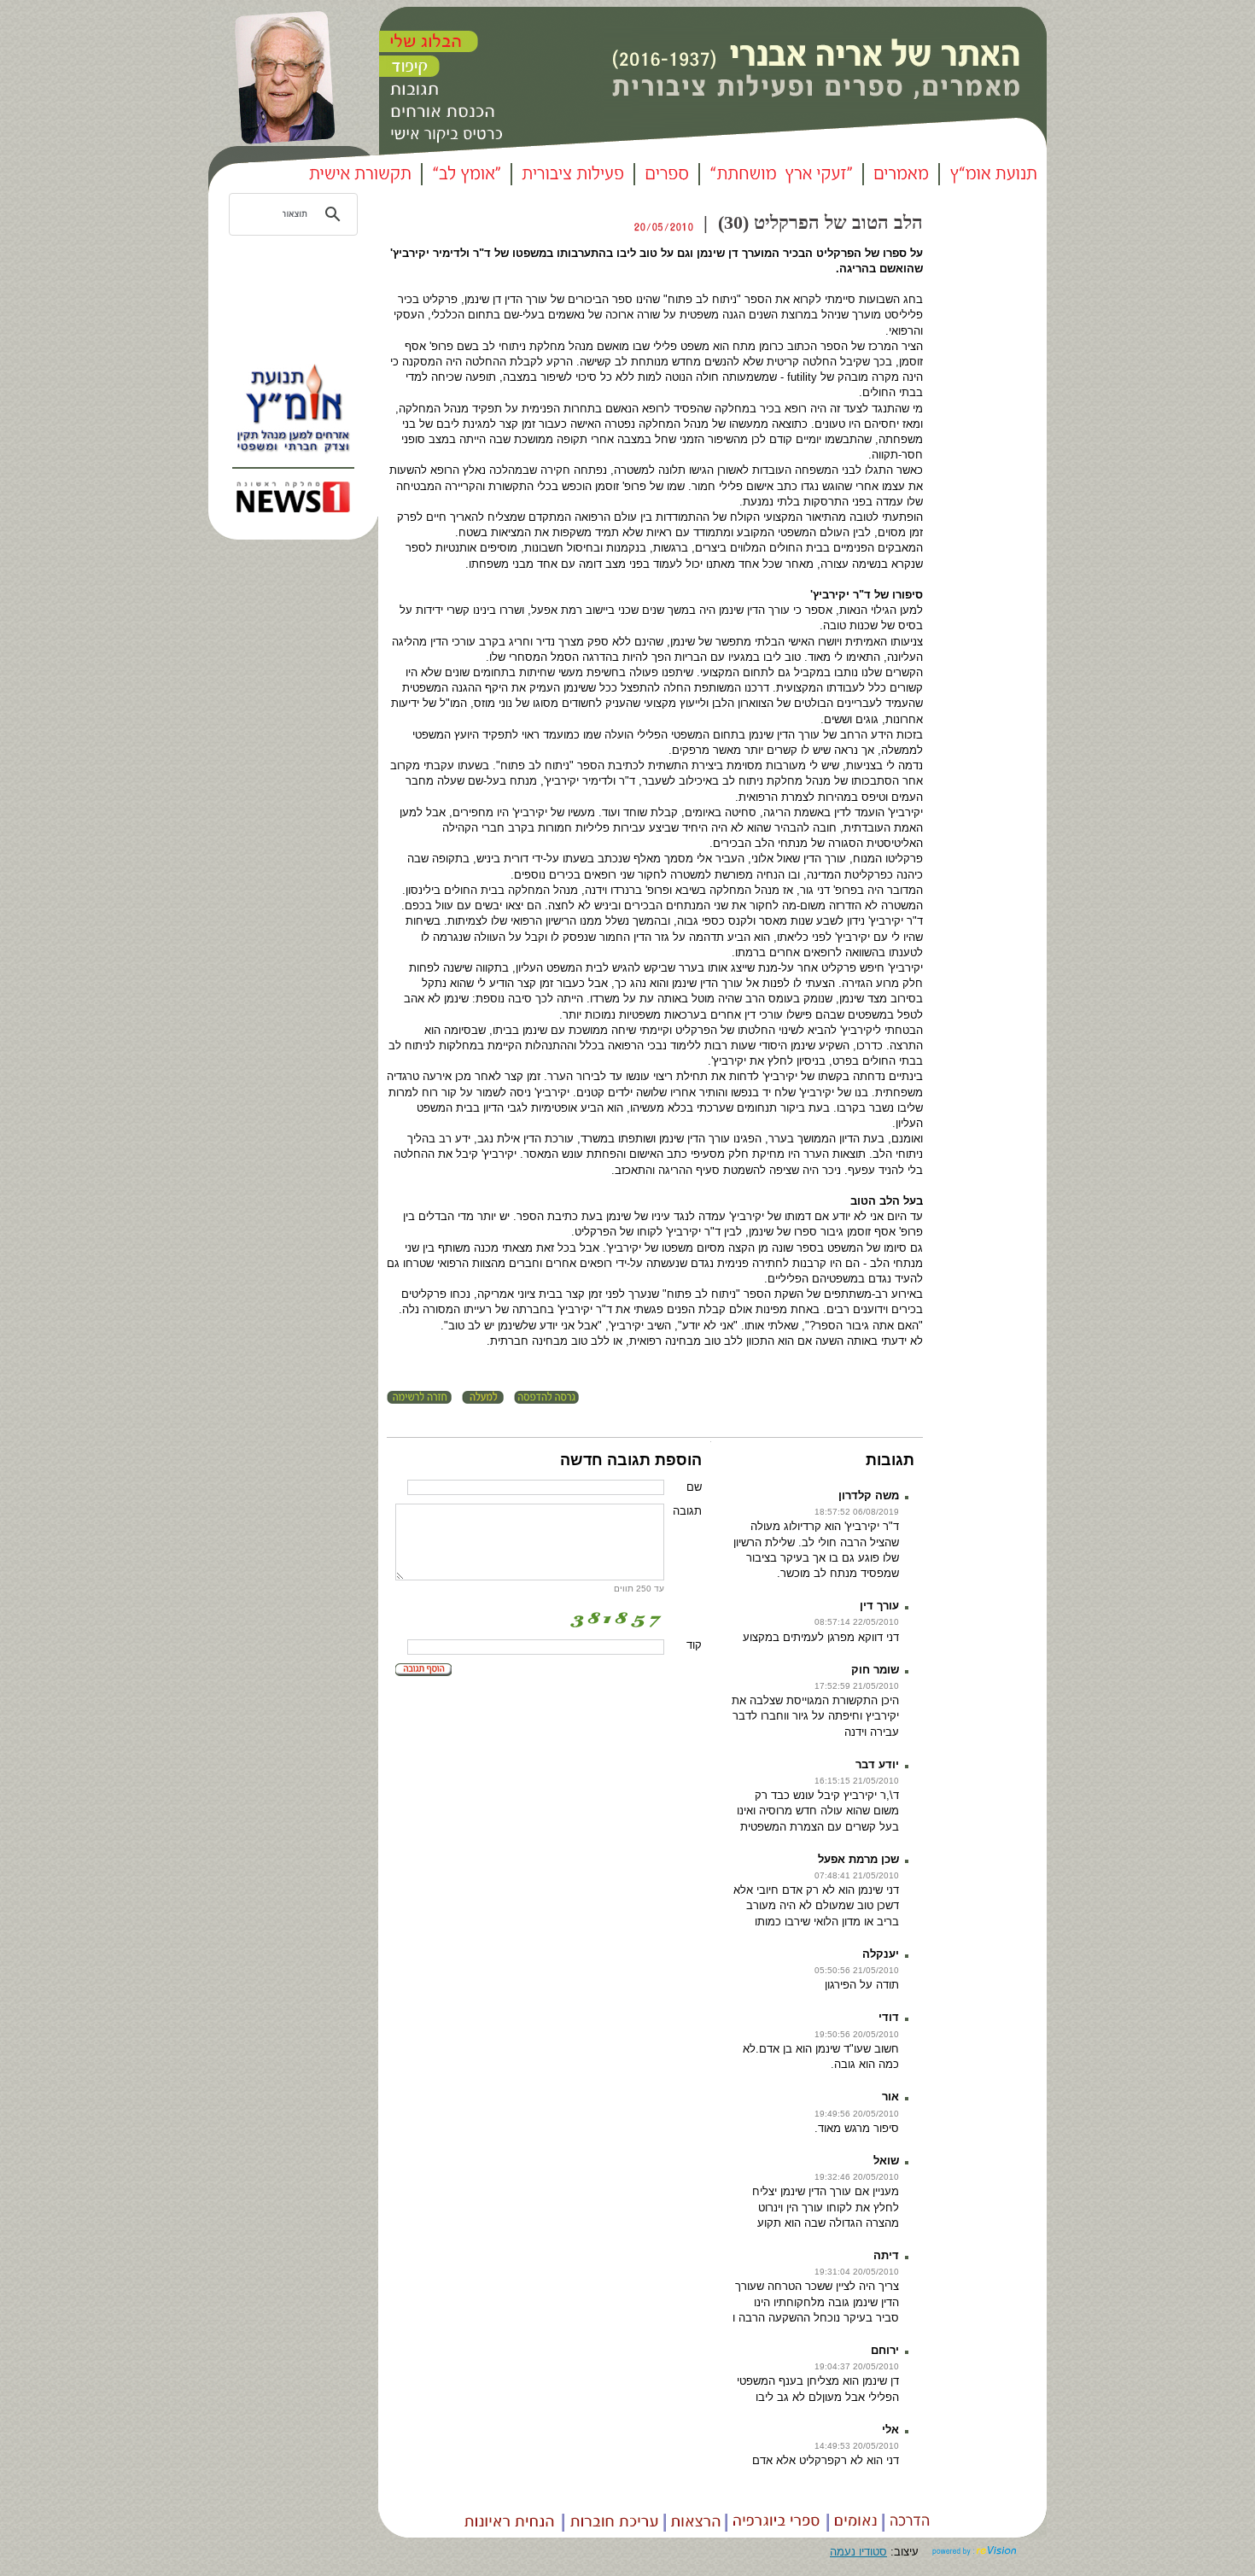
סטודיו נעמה (858, 2552)
